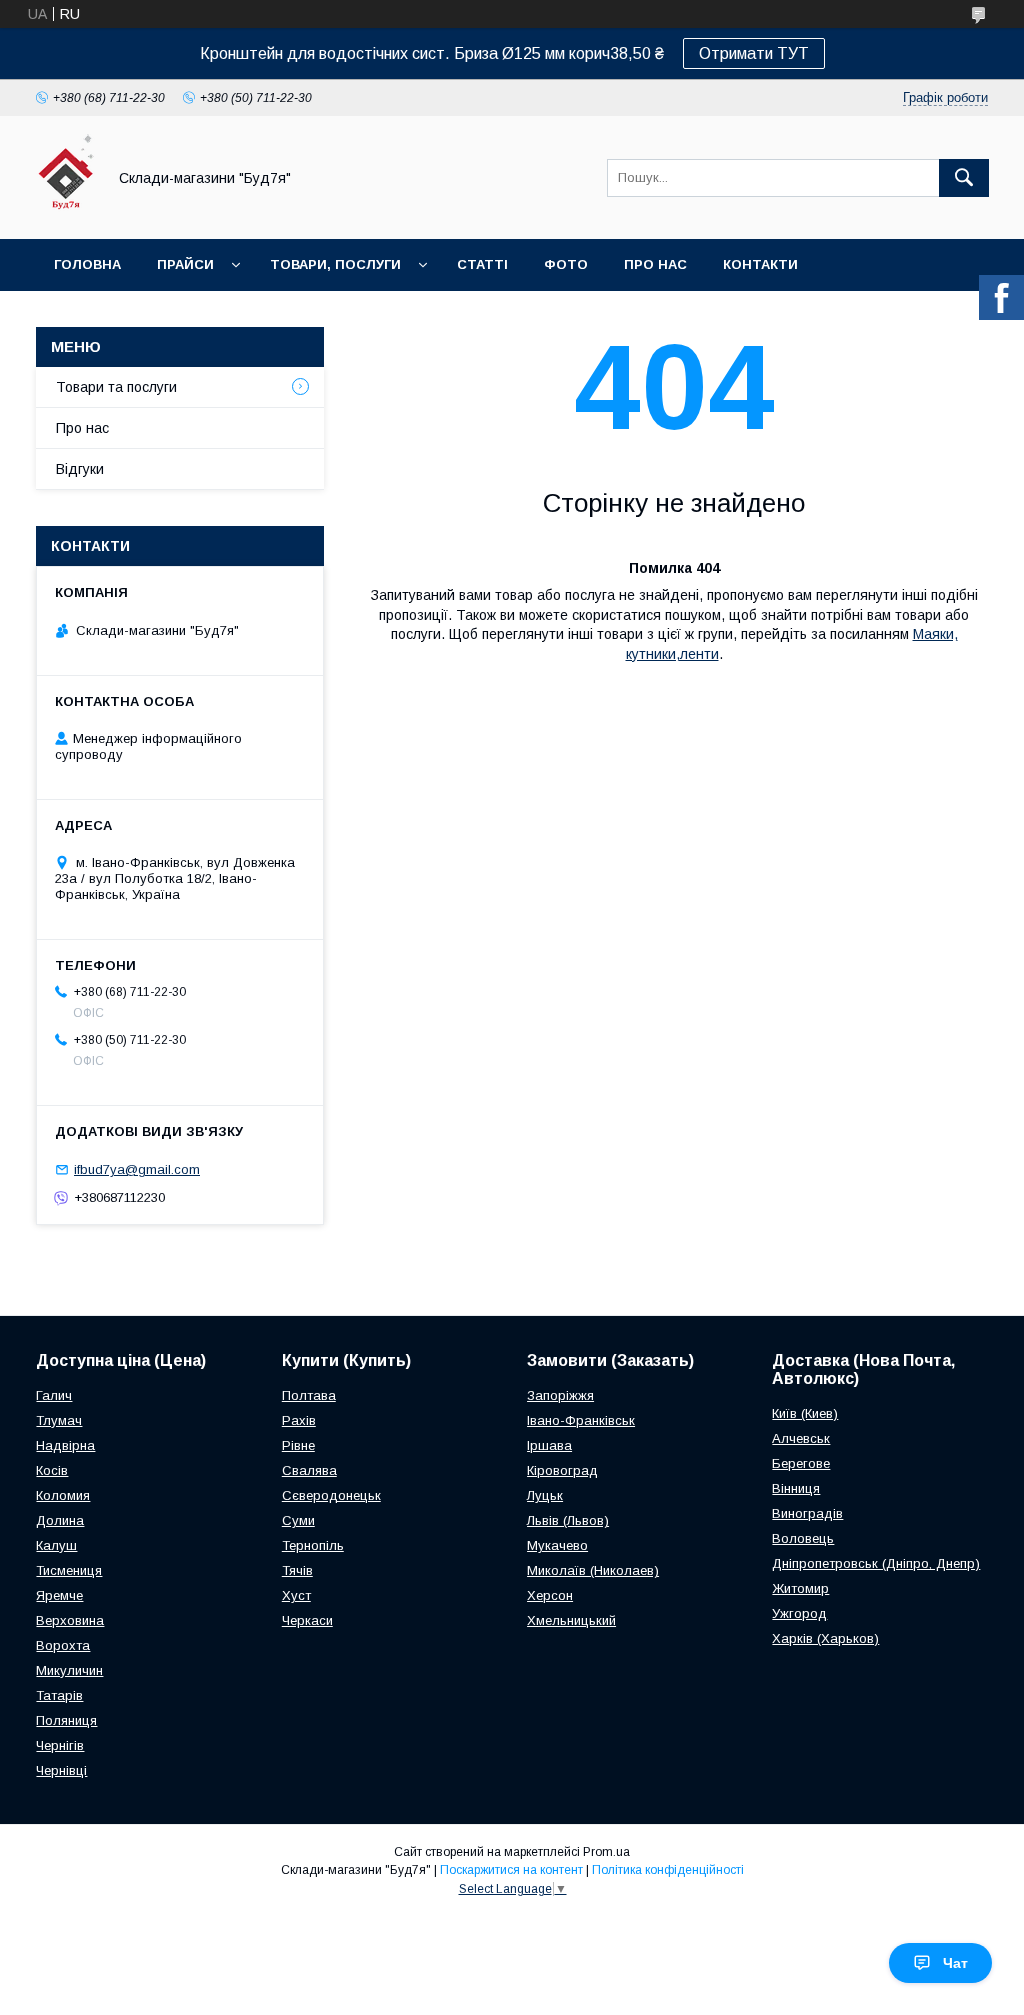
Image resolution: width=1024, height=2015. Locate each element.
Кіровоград (562, 1470)
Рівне (298, 1445)
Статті (482, 264)
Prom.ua (606, 1852)
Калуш (56, 1545)
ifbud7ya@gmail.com (137, 1169)
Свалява (309, 1470)
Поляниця (66, 1720)
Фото (566, 264)
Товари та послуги (116, 387)
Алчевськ (801, 1438)
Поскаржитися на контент (511, 1870)
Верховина (70, 1620)
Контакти (760, 264)
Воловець (803, 1538)
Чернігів (60, 1745)
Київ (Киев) (805, 1413)
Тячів (297, 1570)
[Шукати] (964, 178)
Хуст (296, 1595)
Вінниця (796, 1488)
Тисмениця (69, 1570)
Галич (54, 1395)
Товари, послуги (335, 264)
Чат (955, 1963)
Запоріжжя (560, 1395)
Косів (52, 1470)
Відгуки (80, 469)
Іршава (549, 1445)
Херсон (550, 1595)
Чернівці (61, 1770)
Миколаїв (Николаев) (593, 1570)
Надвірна (65, 1445)
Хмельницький (571, 1620)
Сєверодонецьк (331, 1495)
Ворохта (63, 1645)
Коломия (63, 1495)
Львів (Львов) (568, 1520)
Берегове (801, 1463)
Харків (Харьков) (825, 1638)
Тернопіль (313, 1545)
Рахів (299, 1420)
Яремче (59, 1595)
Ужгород (799, 1613)
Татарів (59, 1695)
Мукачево (557, 1545)
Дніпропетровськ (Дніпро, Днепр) (876, 1563)
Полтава (309, 1395)
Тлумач (59, 1420)
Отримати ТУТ (754, 53)
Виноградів (807, 1513)
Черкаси (307, 1620)
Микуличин (69, 1670)
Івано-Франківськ (581, 1420)
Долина (60, 1520)
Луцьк (545, 1495)
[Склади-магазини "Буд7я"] (65, 213)
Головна (87, 264)
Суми (298, 1520)
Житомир (800, 1588)
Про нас (655, 264)
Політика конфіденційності (668, 1870)
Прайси (185, 264)
